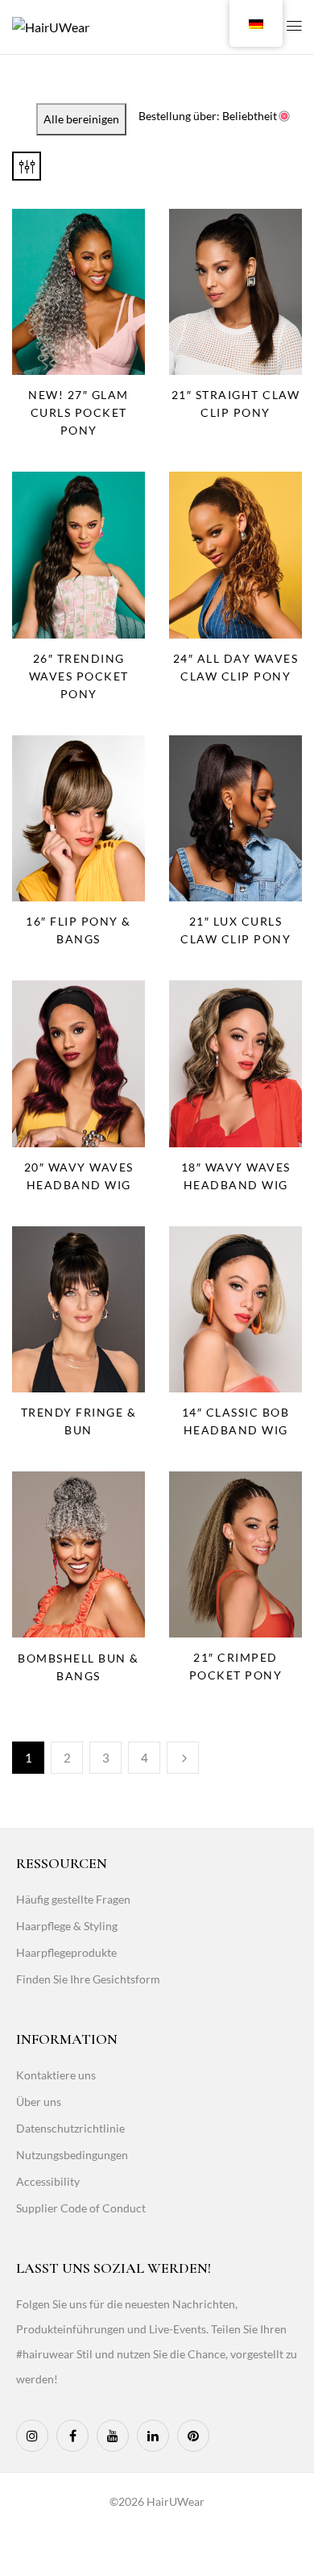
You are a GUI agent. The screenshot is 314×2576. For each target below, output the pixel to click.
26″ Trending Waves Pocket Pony (79, 676)
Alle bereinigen (81, 119)
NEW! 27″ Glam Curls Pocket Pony (78, 412)
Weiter (183, 1758)
